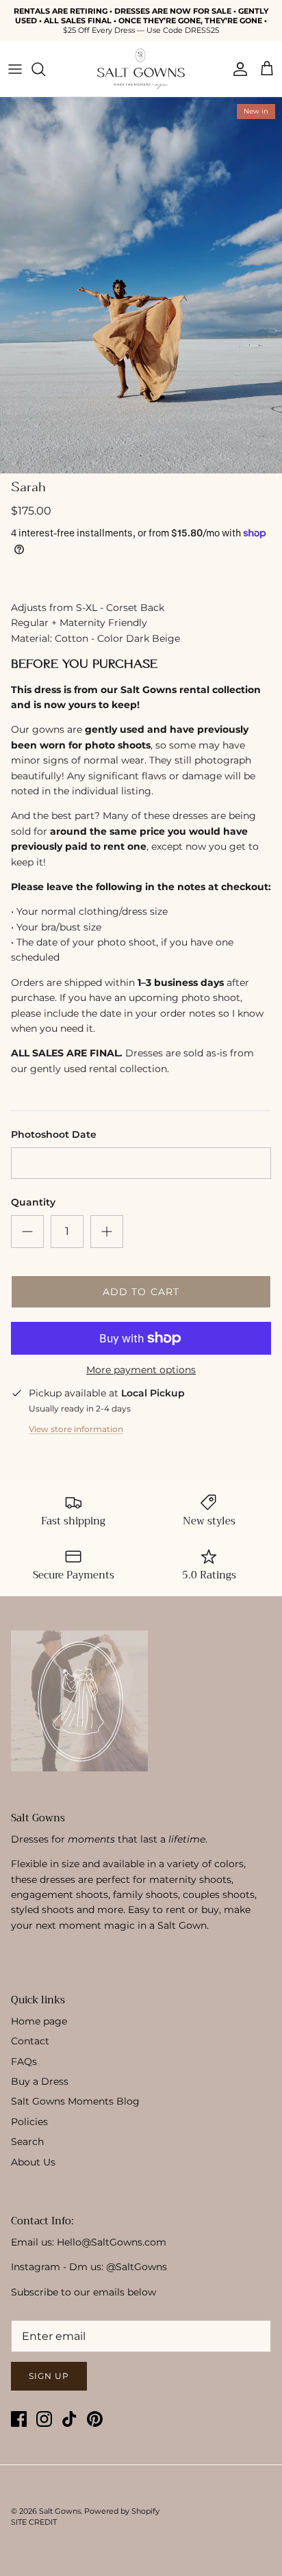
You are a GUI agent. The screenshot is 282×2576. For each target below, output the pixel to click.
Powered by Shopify (122, 2511)
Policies (29, 2122)
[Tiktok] (69, 2419)
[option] (141, 285)
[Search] (45, 69)
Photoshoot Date (54, 1134)
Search (27, 2142)
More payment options (141, 1370)
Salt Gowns (60, 2511)
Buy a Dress (40, 2081)
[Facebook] (19, 2419)
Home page (39, 2021)
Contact (30, 2041)
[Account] (237, 69)
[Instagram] (44, 2419)
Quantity (33, 1202)
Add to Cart (141, 1292)
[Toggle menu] (15, 69)
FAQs (24, 2061)
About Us (33, 2162)
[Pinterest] (95, 2419)
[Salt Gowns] (141, 69)
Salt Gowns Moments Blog (75, 2101)
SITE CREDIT (34, 2522)
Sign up (49, 2376)
